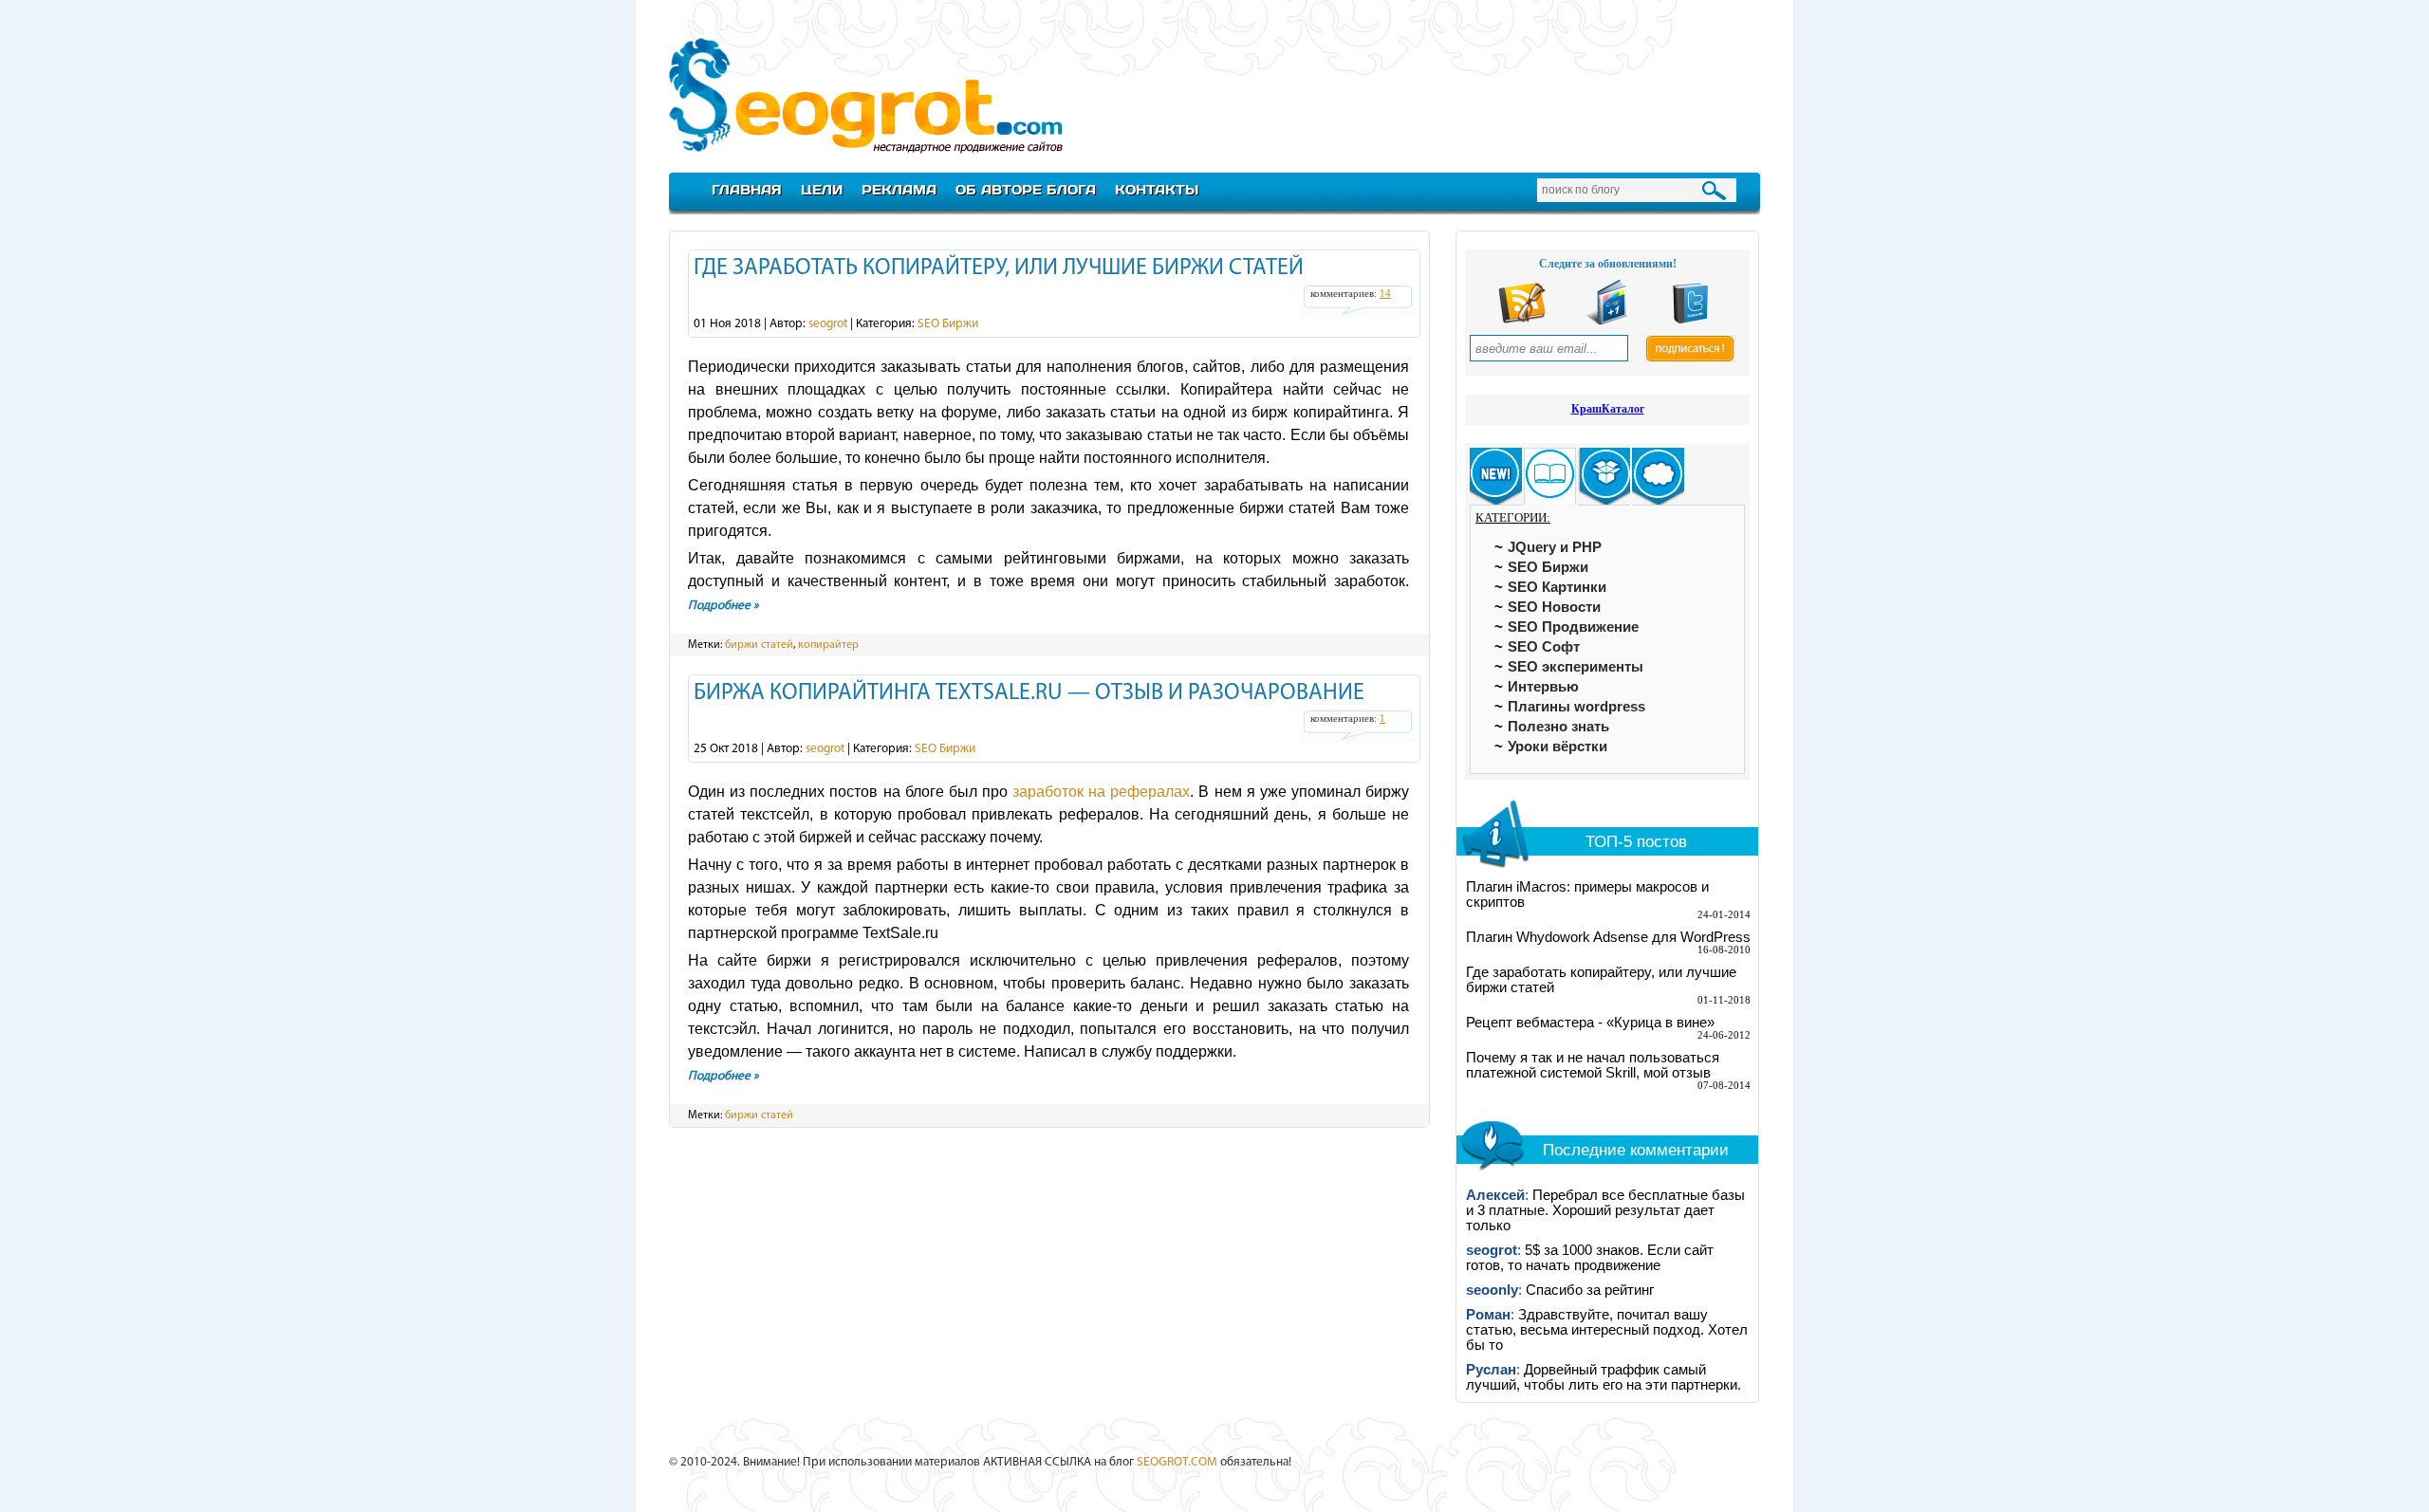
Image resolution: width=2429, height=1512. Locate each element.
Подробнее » (723, 606)
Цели (822, 189)
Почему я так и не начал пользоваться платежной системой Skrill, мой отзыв (1593, 1065)
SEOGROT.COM (1177, 1462)
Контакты (1157, 189)
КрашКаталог (1608, 409)
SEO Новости (1554, 607)
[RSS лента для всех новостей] (1522, 321)
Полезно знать (1558, 727)
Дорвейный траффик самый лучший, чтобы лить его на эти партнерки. (1604, 1377)
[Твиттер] (1691, 321)
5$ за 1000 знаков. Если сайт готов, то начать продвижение (1590, 1258)
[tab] (1496, 477)
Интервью (1543, 687)
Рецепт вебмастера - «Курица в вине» (1590, 1023)
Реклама (899, 189)
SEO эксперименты (1576, 667)
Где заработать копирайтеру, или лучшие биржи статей (999, 268)
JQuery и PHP (1555, 547)
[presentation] (1496, 477)
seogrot (828, 324)
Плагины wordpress (1576, 707)
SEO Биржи (948, 324)
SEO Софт (1544, 647)
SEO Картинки (1557, 587)
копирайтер (828, 645)
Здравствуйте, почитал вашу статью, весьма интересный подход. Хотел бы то (1607, 1330)
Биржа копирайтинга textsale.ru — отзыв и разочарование (1029, 693)
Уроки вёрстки (1558, 747)
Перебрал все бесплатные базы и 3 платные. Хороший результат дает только (1605, 1210)
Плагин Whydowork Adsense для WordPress (1608, 937)
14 (1385, 294)
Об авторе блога (1026, 189)
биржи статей (759, 645)
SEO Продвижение (1573, 627)
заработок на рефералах (1101, 792)
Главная (747, 189)
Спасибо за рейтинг (1590, 1290)
